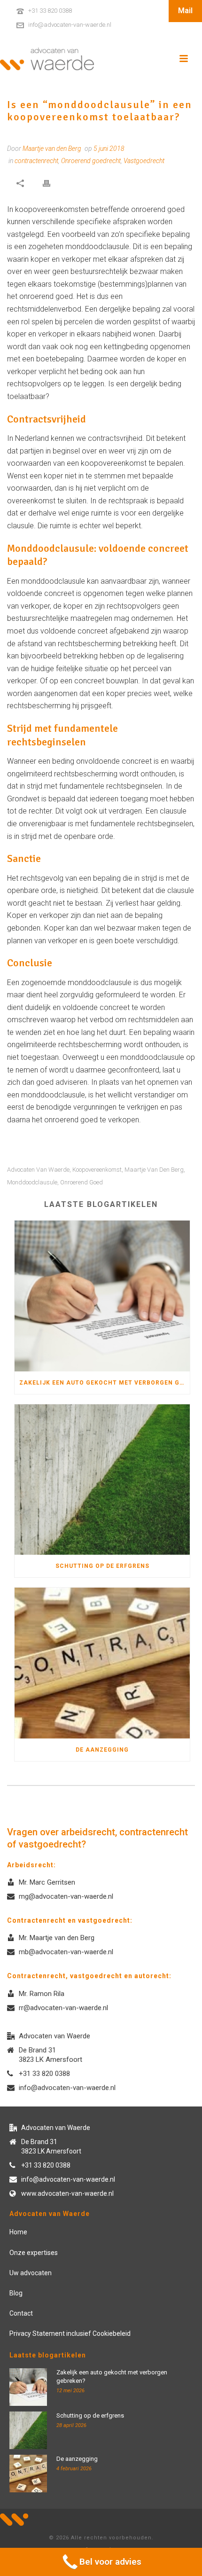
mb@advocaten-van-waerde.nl (66, 1952)
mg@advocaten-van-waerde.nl (66, 1896)
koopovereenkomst (97, 1170)
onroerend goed (82, 1182)
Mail (185, 11)
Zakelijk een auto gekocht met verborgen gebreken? (105, 1383)
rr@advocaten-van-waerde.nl (63, 2008)
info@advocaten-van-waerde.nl (70, 25)
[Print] (47, 183)
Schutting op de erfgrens (102, 1566)
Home (18, 2232)
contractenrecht (36, 161)
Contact (21, 2313)
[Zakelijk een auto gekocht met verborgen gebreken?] (102, 1296)
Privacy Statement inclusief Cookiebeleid (70, 2333)
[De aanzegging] (102, 1663)
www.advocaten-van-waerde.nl (67, 2193)
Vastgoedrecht (144, 161)
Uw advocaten (31, 2273)
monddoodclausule (32, 1182)
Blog (16, 2293)
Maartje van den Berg (154, 1170)
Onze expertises (34, 2253)
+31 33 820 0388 (50, 11)
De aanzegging (102, 1750)
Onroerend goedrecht (91, 161)
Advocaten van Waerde (38, 1170)
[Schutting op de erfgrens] (102, 1480)
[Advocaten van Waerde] (47, 59)
